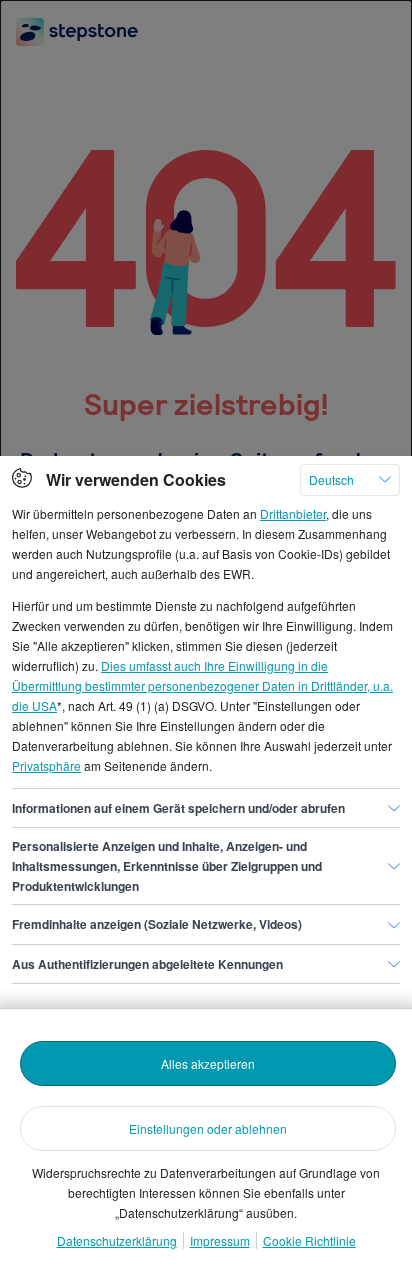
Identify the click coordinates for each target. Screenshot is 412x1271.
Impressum (220, 1240)
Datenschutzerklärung (117, 1240)
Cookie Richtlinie (309, 1240)
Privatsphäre (46, 765)
